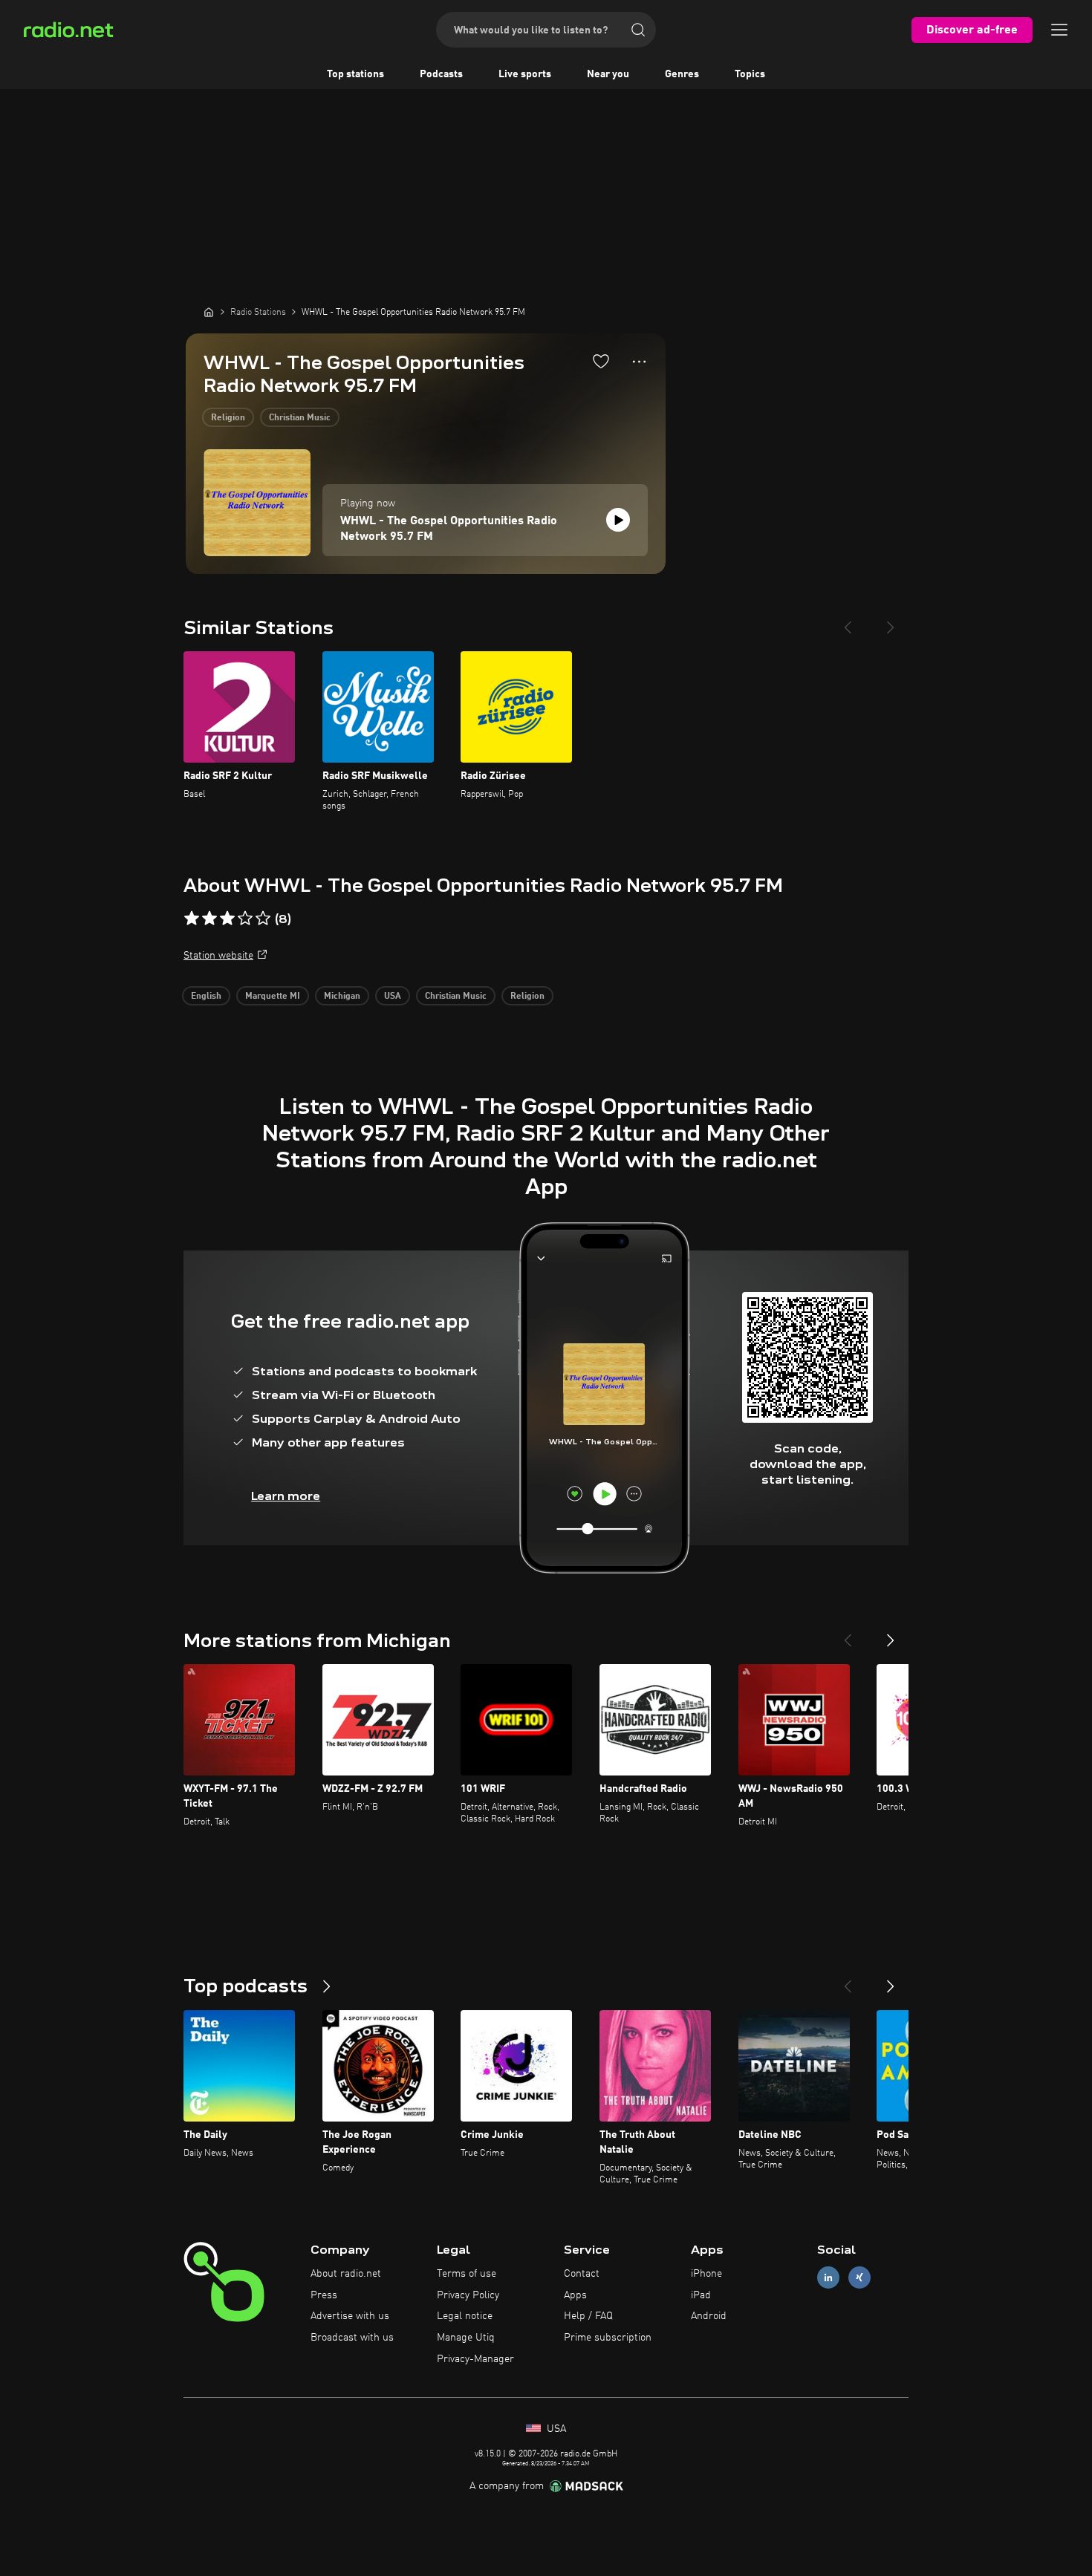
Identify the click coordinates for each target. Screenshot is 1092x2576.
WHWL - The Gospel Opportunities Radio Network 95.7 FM (449, 529)
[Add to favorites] (601, 361)
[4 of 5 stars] (245, 919)
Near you (608, 74)
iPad (701, 2295)
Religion (228, 418)
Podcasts (441, 74)
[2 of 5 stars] (209, 919)
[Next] (891, 622)
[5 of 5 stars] (263, 919)
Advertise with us (350, 2316)
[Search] (638, 30)
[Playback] (618, 520)
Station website (218, 956)
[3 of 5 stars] (227, 919)
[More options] (639, 362)
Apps (575, 2295)
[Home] (209, 312)
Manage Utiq (466, 2338)
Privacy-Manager (475, 2359)
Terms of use (467, 2274)
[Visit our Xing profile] (859, 2277)
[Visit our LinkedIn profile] (828, 2277)
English (206, 997)
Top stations (355, 74)
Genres (682, 74)
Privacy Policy (468, 2295)
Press (324, 2295)
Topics (750, 74)
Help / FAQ (588, 2316)
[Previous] (848, 622)
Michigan (342, 997)
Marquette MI (273, 997)
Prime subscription (608, 2338)
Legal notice (465, 2316)
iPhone (706, 2274)
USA (393, 997)
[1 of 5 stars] (192, 919)
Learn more (286, 1496)
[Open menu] (1059, 30)
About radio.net (346, 2274)
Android (709, 2316)
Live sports (525, 74)
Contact (582, 2274)
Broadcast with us (352, 2338)
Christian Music (300, 418)
